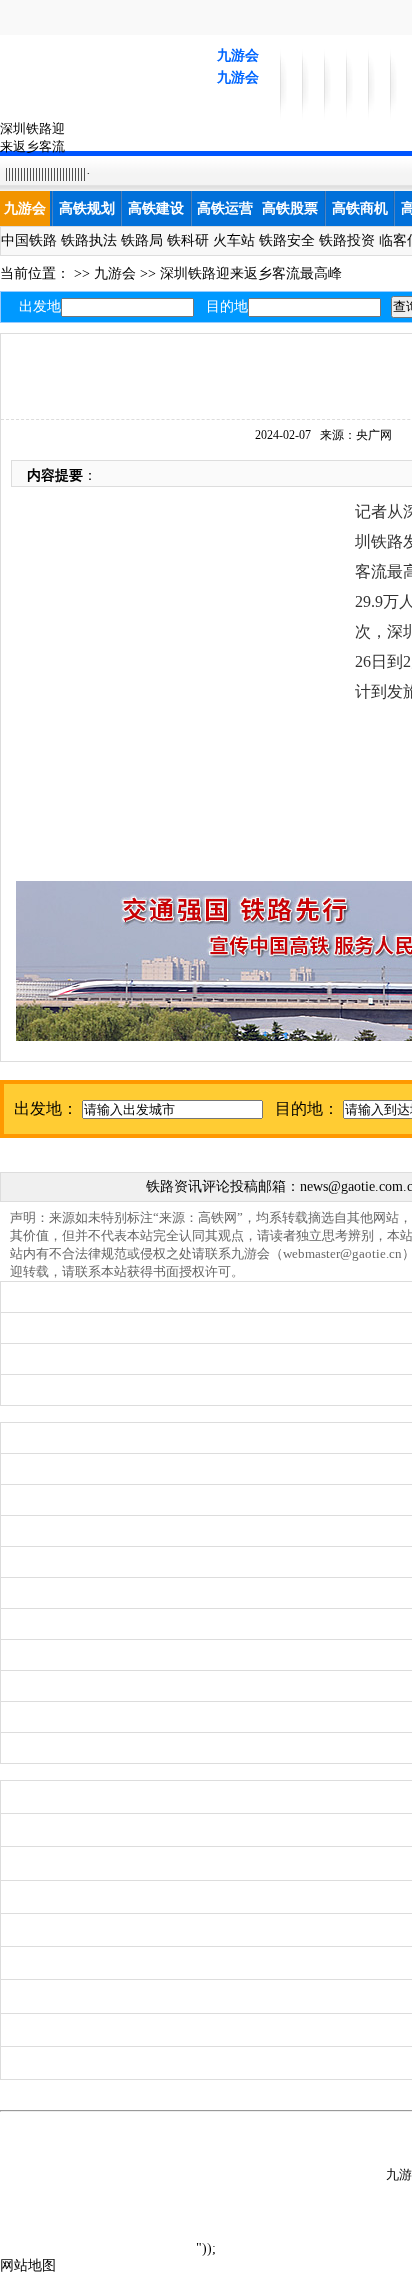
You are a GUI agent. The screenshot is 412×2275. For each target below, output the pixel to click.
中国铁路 (29, 240)
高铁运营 (225, 208)
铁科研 (188, 240)
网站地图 (28, 2265)
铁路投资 (347, 240)
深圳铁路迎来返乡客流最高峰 (251, 273)
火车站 (234, 240)
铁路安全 (287, 240)
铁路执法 (89, 240)
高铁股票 (290, 208)
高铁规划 (87, 208)
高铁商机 (360, 208)
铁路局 (142, 240)
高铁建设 (156, 208)
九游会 (238, 55)
